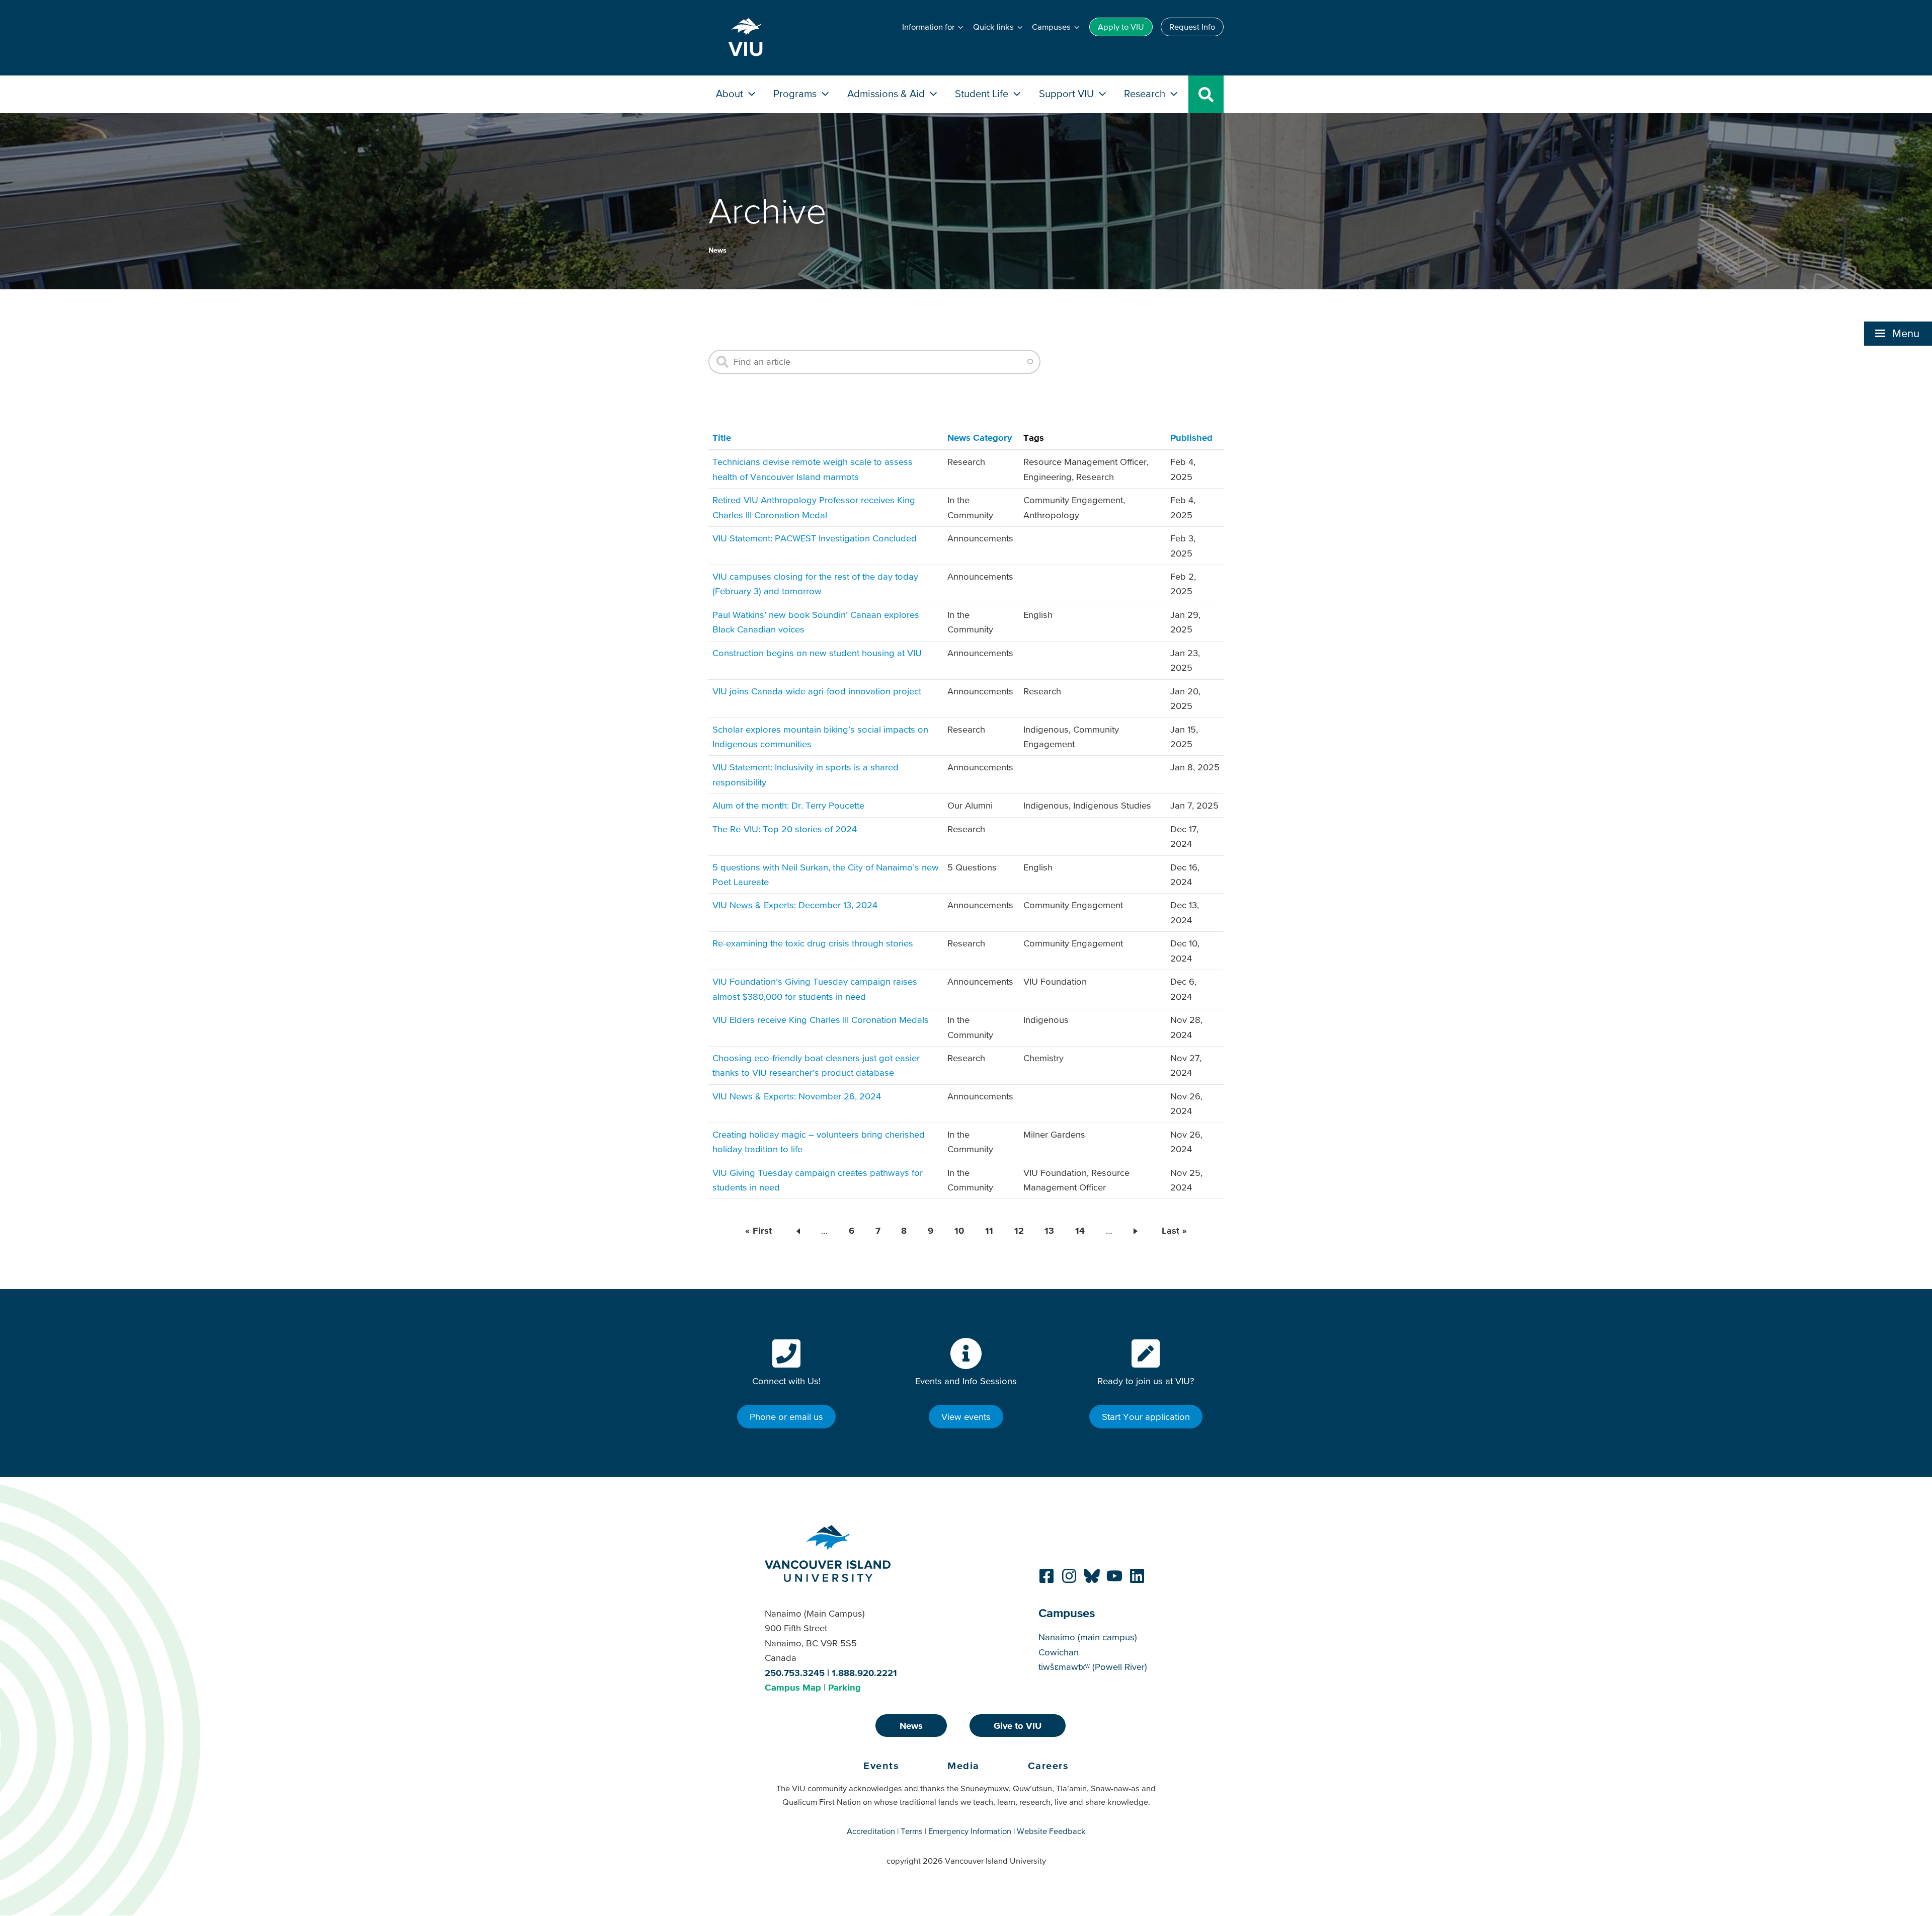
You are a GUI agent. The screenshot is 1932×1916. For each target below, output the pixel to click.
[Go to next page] (1137, 1231)
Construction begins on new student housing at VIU (817, 653)
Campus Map (793, 1687)
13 (1049, 1230)
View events (966, 1417)
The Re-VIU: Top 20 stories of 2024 (785, 829)
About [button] (731, 93)
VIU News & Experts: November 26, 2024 (797, 1096)
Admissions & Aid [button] (887, 93)
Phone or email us (786, 1417)
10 (959, 1230)
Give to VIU (1018, 1726)
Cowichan (1059, 1652)
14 (1080, 1230)
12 (1019, 1230)
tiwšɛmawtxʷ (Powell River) (1093, 1667)
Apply (1121, 27)
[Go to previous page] (796, 1231)
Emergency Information (970, 1831)
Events (881, 1766)
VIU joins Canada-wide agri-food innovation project (817, 691)
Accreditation (871, 1831)
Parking (844, 1687)
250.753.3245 (795, 1673)
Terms (912, 1831)
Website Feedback (1051, 1831)
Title (722, 437)
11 (989, 1230)
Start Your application (1146, 1417)
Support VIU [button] (1068, 93)
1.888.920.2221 (864, 1673)
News (717, 250)
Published (1191, 437)
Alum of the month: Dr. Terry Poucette (788, 805)
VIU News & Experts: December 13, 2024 (795, 905)
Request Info (1192, 27)
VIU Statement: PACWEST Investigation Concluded (815, 538)
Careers (1049, 1766)
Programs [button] (796, 93)
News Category (980, 437)
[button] (1898, 334)
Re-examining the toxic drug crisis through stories (813, 943)
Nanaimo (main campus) (1088, 1637)
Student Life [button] (983, 93)
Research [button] (1146, 93)
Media (963, 1766)
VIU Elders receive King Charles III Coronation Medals (821, 1020)
